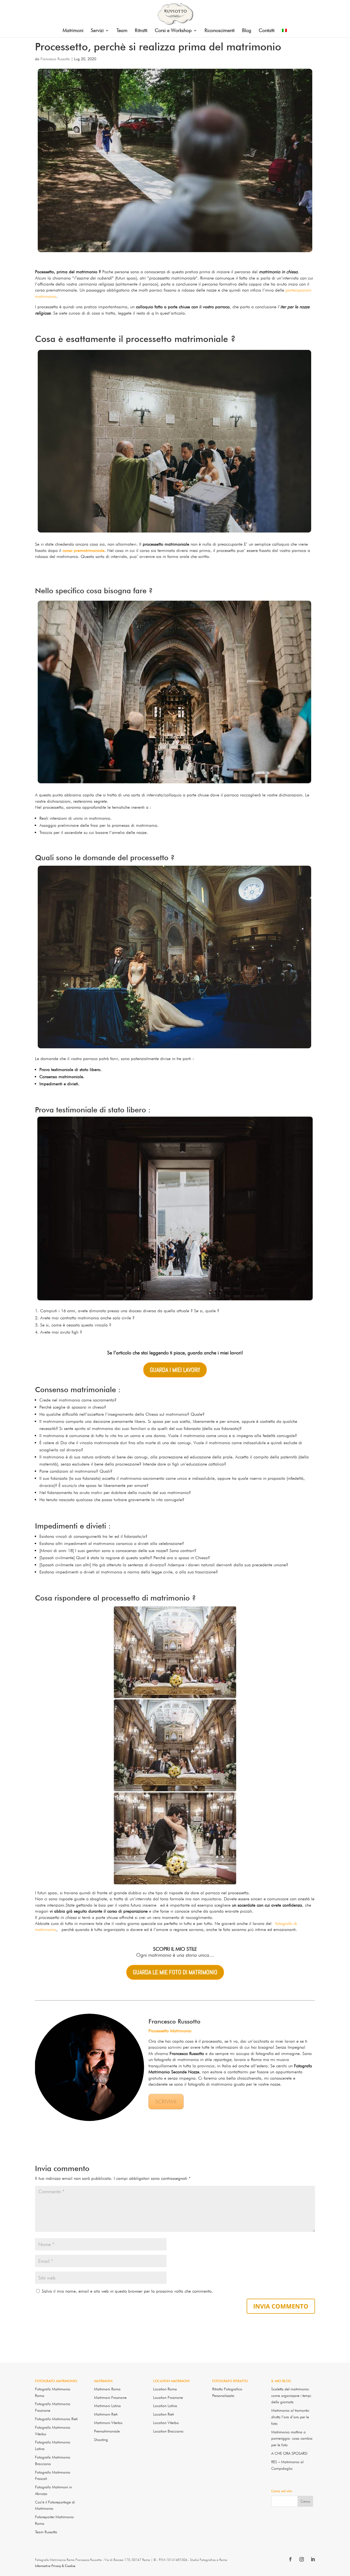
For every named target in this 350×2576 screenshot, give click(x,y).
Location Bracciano (168, 2431)
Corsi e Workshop (173, 31)
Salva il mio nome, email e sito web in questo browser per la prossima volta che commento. (127, 2291)
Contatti (267, 31)
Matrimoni (73, 31)
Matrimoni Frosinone (110, 2397)
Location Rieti (164, 2414)
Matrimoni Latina (107, 2406)
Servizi (97, 31)
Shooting (101, 2440)
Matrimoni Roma (107, 2389)
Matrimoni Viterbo (108, 2423)
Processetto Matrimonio (170, 2031)
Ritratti (141, 31)
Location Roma (165, 2389)
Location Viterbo (166, 2423)
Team (122, 31)
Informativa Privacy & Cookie (55, 2566)
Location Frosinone (168, 2397)
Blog (247, 31)
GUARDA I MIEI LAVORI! (175, 1370)
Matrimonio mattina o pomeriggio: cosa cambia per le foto (292, 2439)
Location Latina (165, 2406)
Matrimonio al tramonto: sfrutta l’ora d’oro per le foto (291, 2417)
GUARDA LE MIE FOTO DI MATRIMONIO (175, 1972)
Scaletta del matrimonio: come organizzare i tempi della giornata (291, 2396)
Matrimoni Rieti (106, 2414)
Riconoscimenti (220, 31)
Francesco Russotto (55, 59)
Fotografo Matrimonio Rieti (56, 2419)
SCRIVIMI (166, 2102)
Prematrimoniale (107, 2431)
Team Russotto (46, 2532)
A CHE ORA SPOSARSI (289, 2453)
